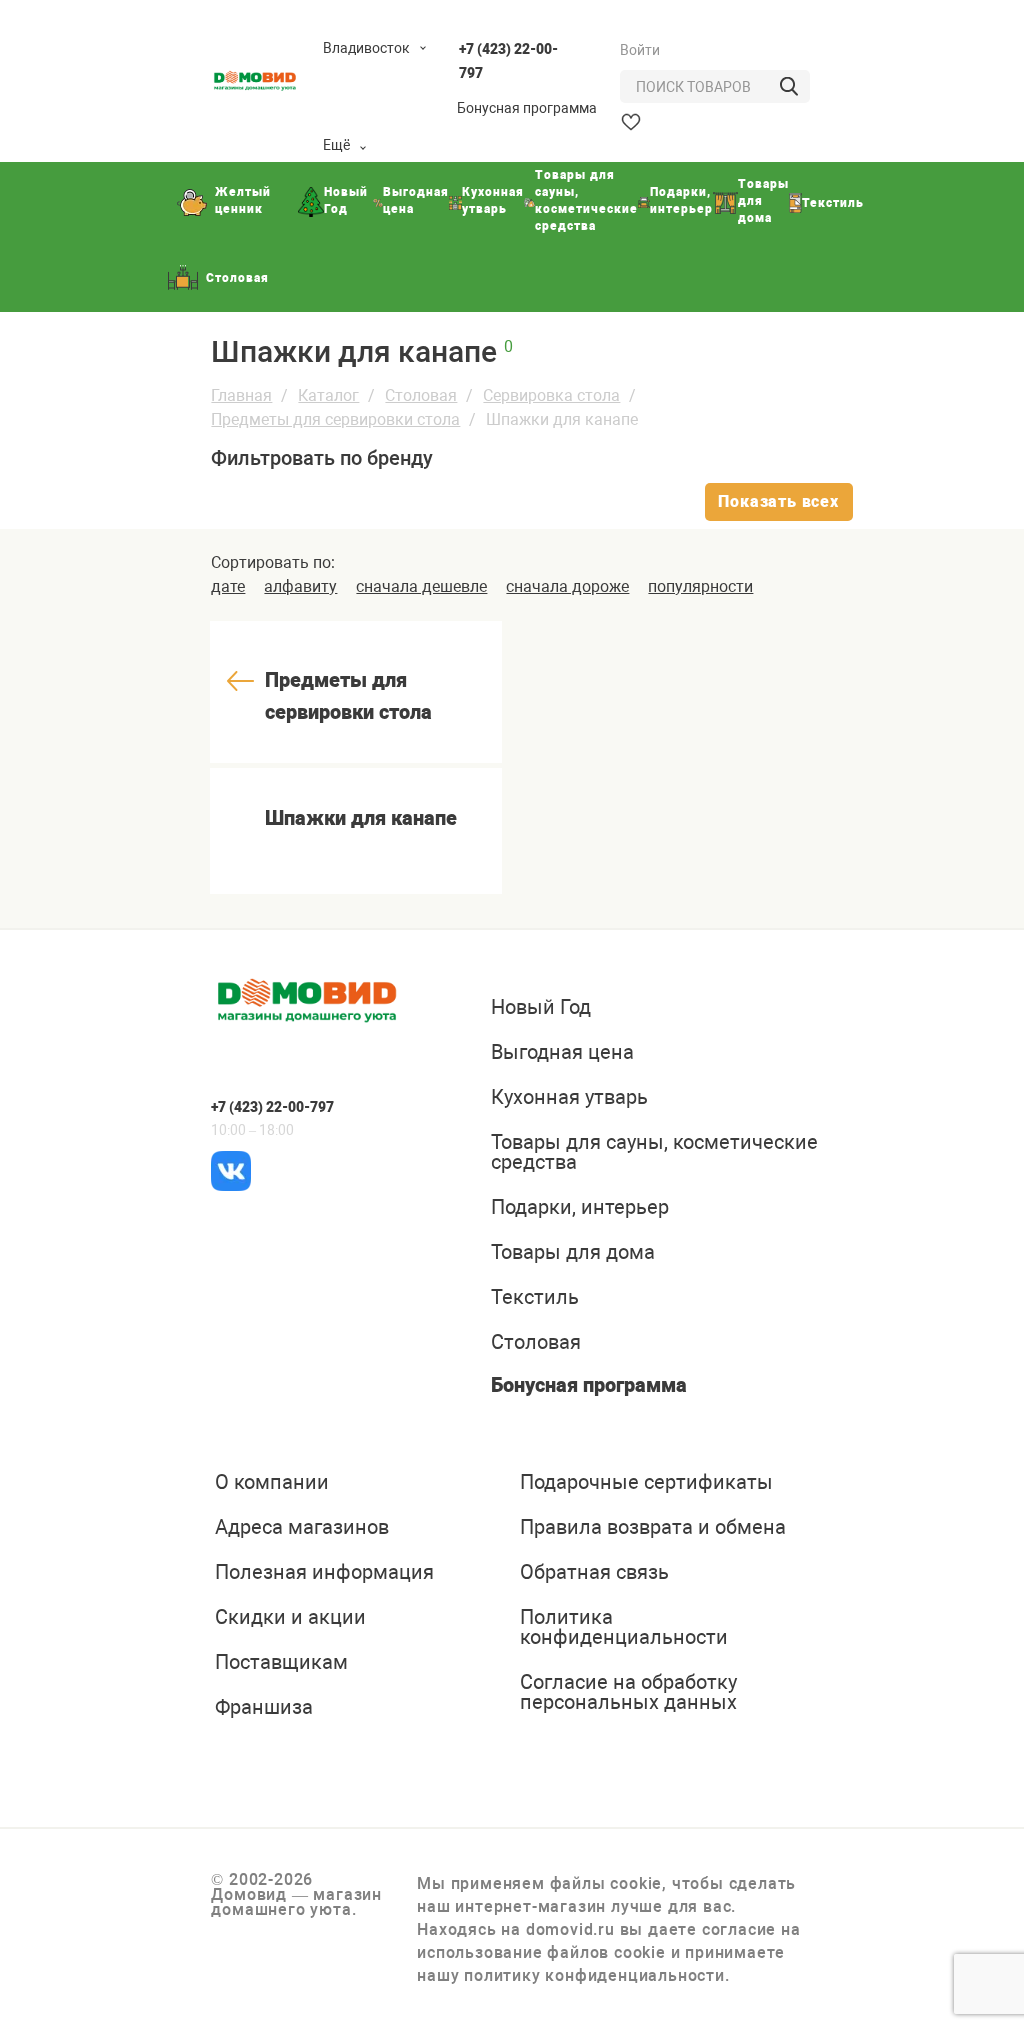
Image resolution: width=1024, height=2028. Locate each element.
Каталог (328, 395)
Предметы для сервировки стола (335, 419)
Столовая (421, 395)
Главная (241, 395)
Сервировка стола (551, 395)
